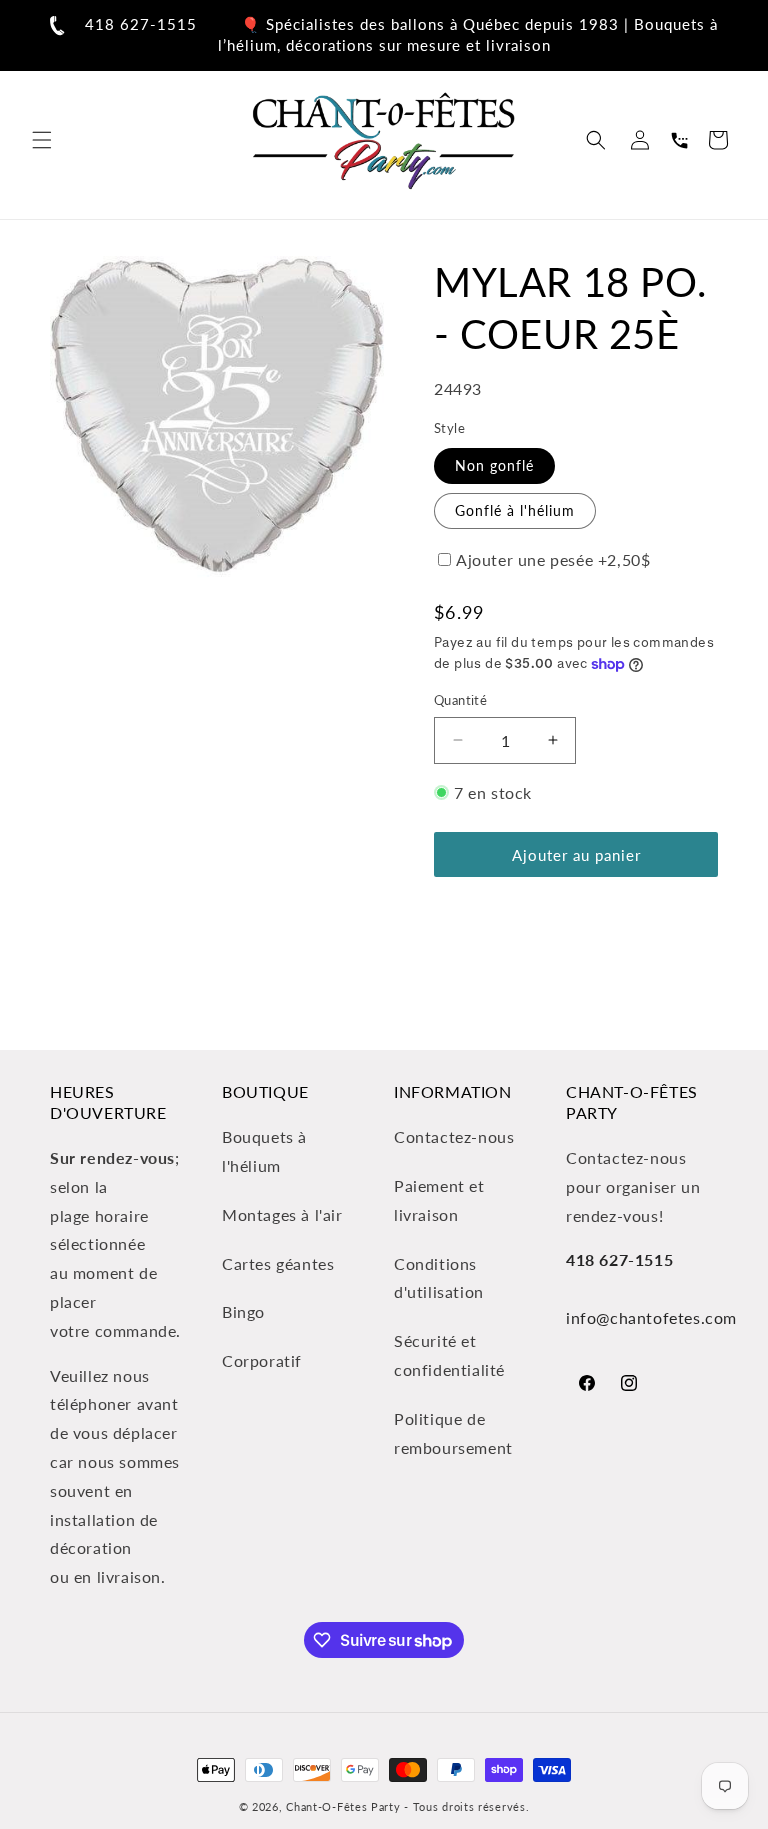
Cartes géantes (278, 1263)
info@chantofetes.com (651, 1317)
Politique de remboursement (453, 1433)
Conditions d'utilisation (439, 1278)
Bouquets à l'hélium (264, 1151)
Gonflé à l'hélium (515, 510)
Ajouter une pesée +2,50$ (553, 559)
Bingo (243, 1311)
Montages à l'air (282, 1214)
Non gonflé (494, 465)
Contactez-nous (454, 1136)
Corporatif (262, 1360)
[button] (42, 140)
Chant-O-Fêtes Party (343, 1806)
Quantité (460, 700)
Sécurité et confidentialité (449, 1355)
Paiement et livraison (439, 1200)
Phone (679, 140)
